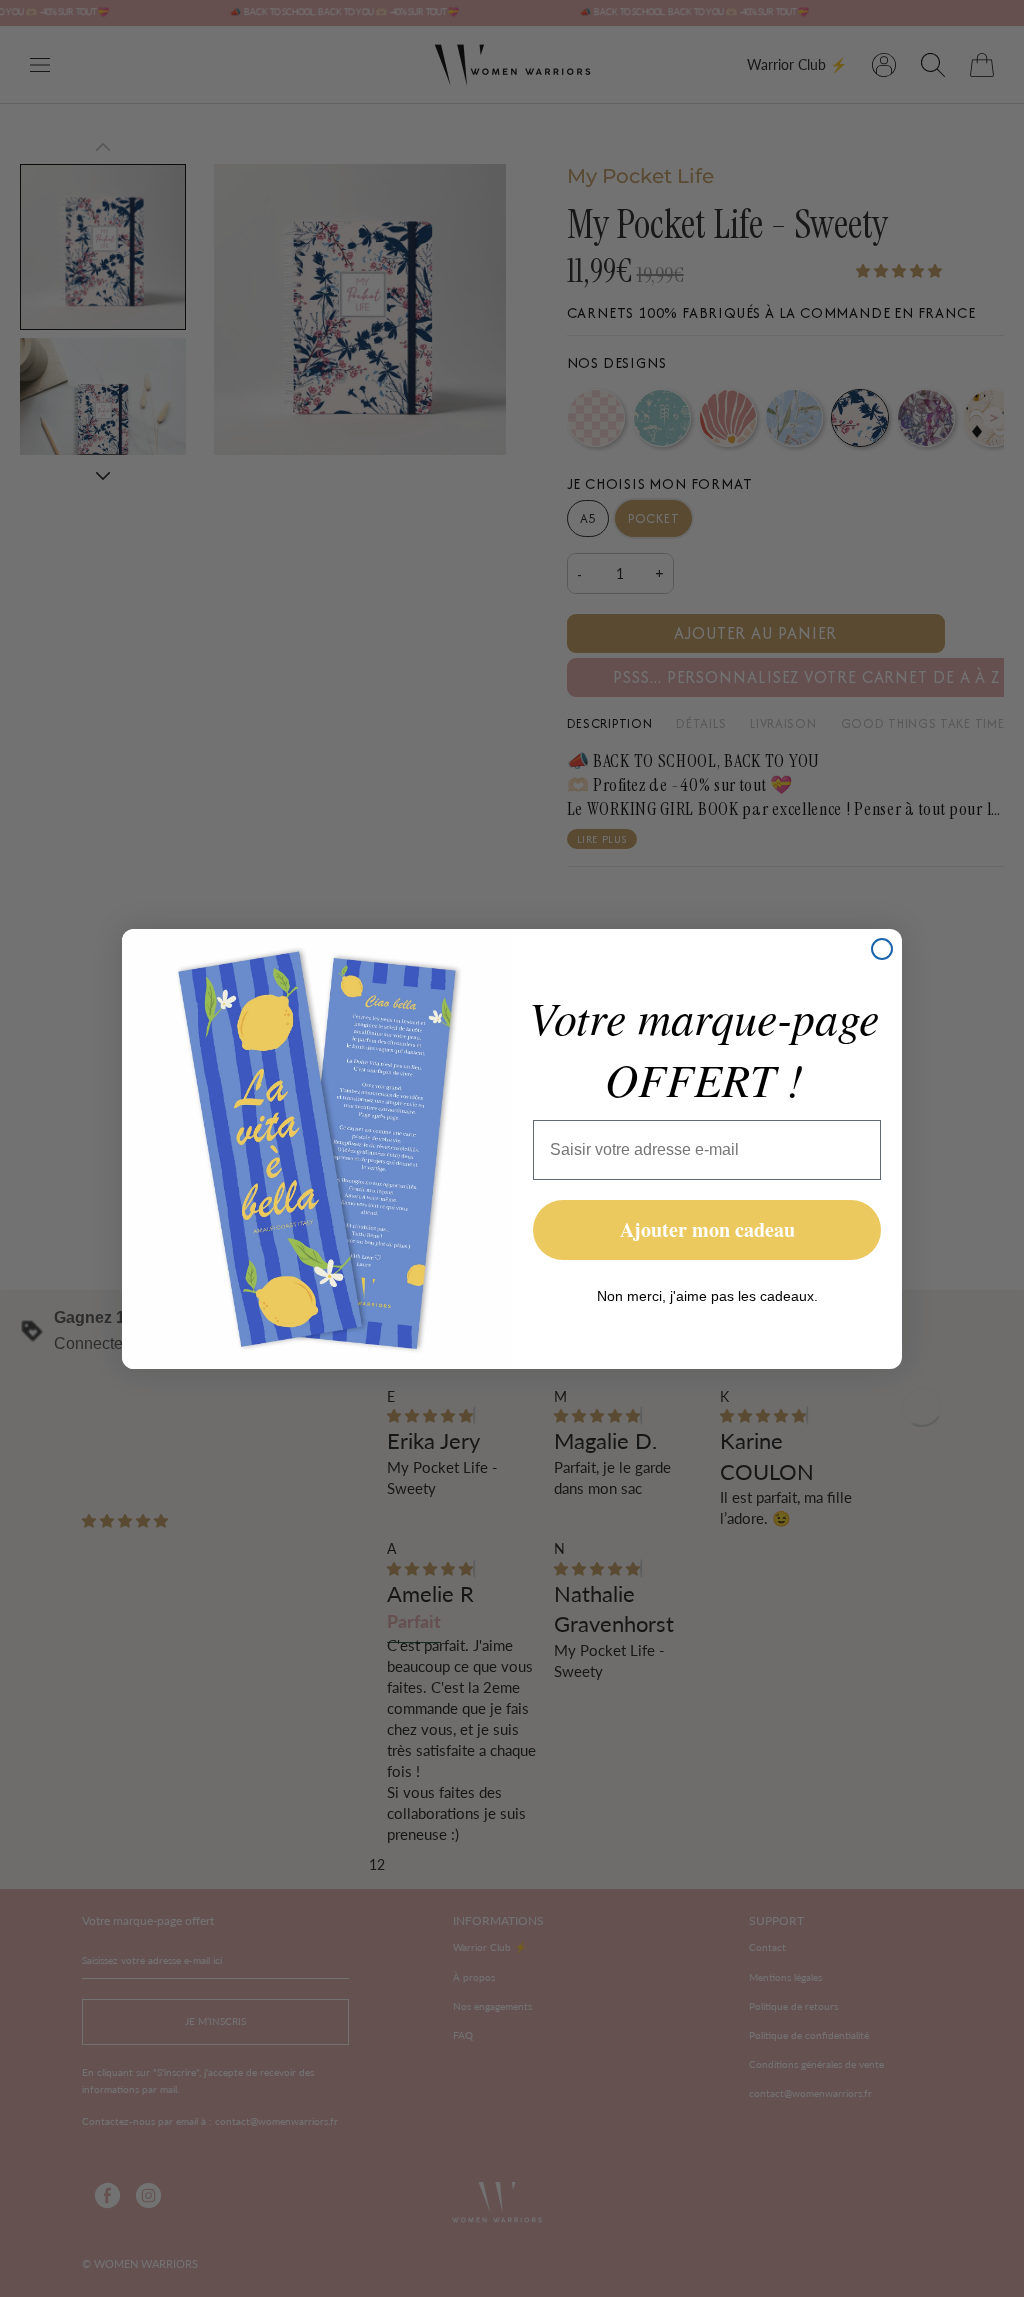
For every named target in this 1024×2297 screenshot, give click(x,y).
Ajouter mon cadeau (707, 1229)
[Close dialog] (882, 949)
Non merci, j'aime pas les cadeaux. (707, 1296)
